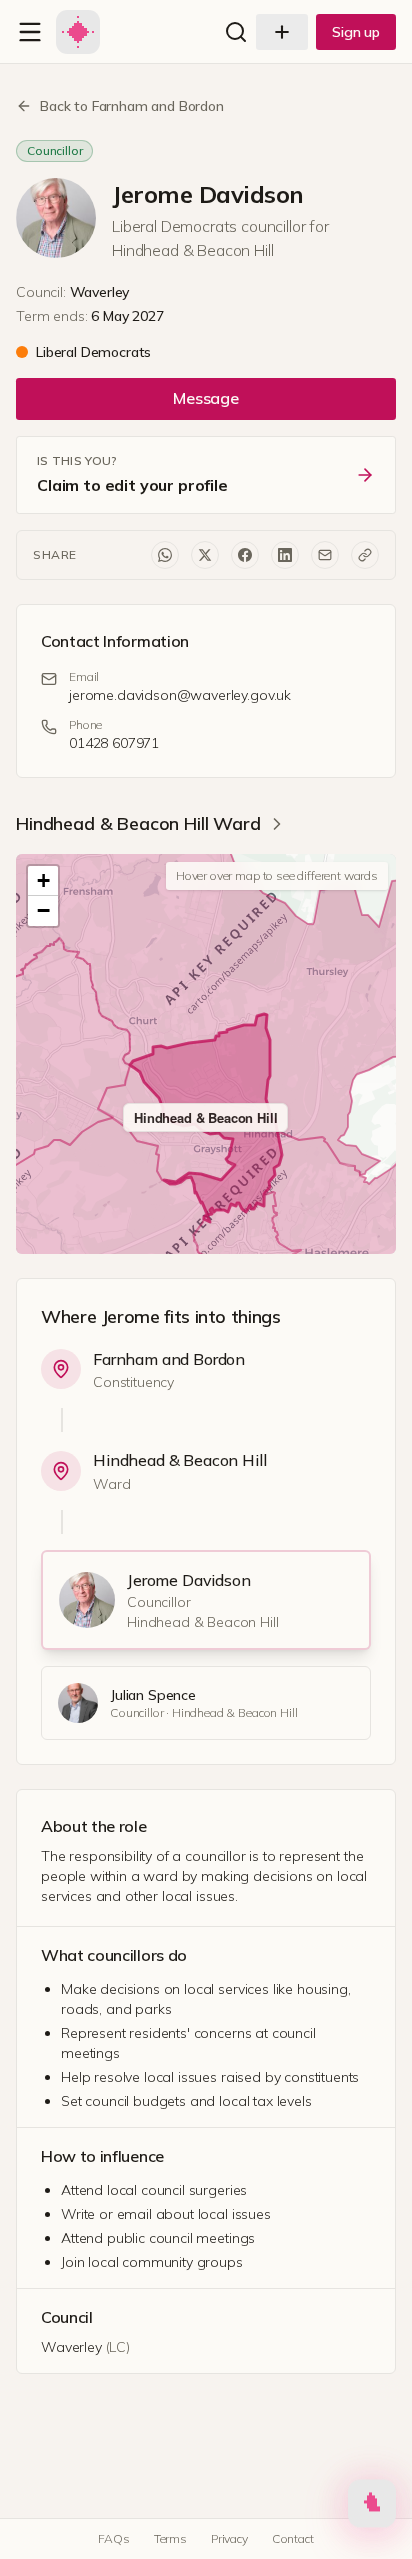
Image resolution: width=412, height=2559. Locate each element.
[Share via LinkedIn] (285, 555)
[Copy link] (365, 555)
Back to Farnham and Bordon (132, 106)
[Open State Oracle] (372, 2507)
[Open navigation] (30, 32)
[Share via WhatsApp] (165, 555)
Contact (293, 2538)
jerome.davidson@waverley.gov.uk (180, 695)
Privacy (229, 2538)
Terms (170, 2538)
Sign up (356, 32)
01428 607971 (114, 743)
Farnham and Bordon (169, 1359)
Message (206, 398)
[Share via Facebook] (245, 555)
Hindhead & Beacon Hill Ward (138, 823)
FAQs (113, 2538)
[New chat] (282, 32)
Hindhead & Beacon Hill (179, 1460)
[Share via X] (205, 555)
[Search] (236, 32)
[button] (43, 881)
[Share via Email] (325, 555)
